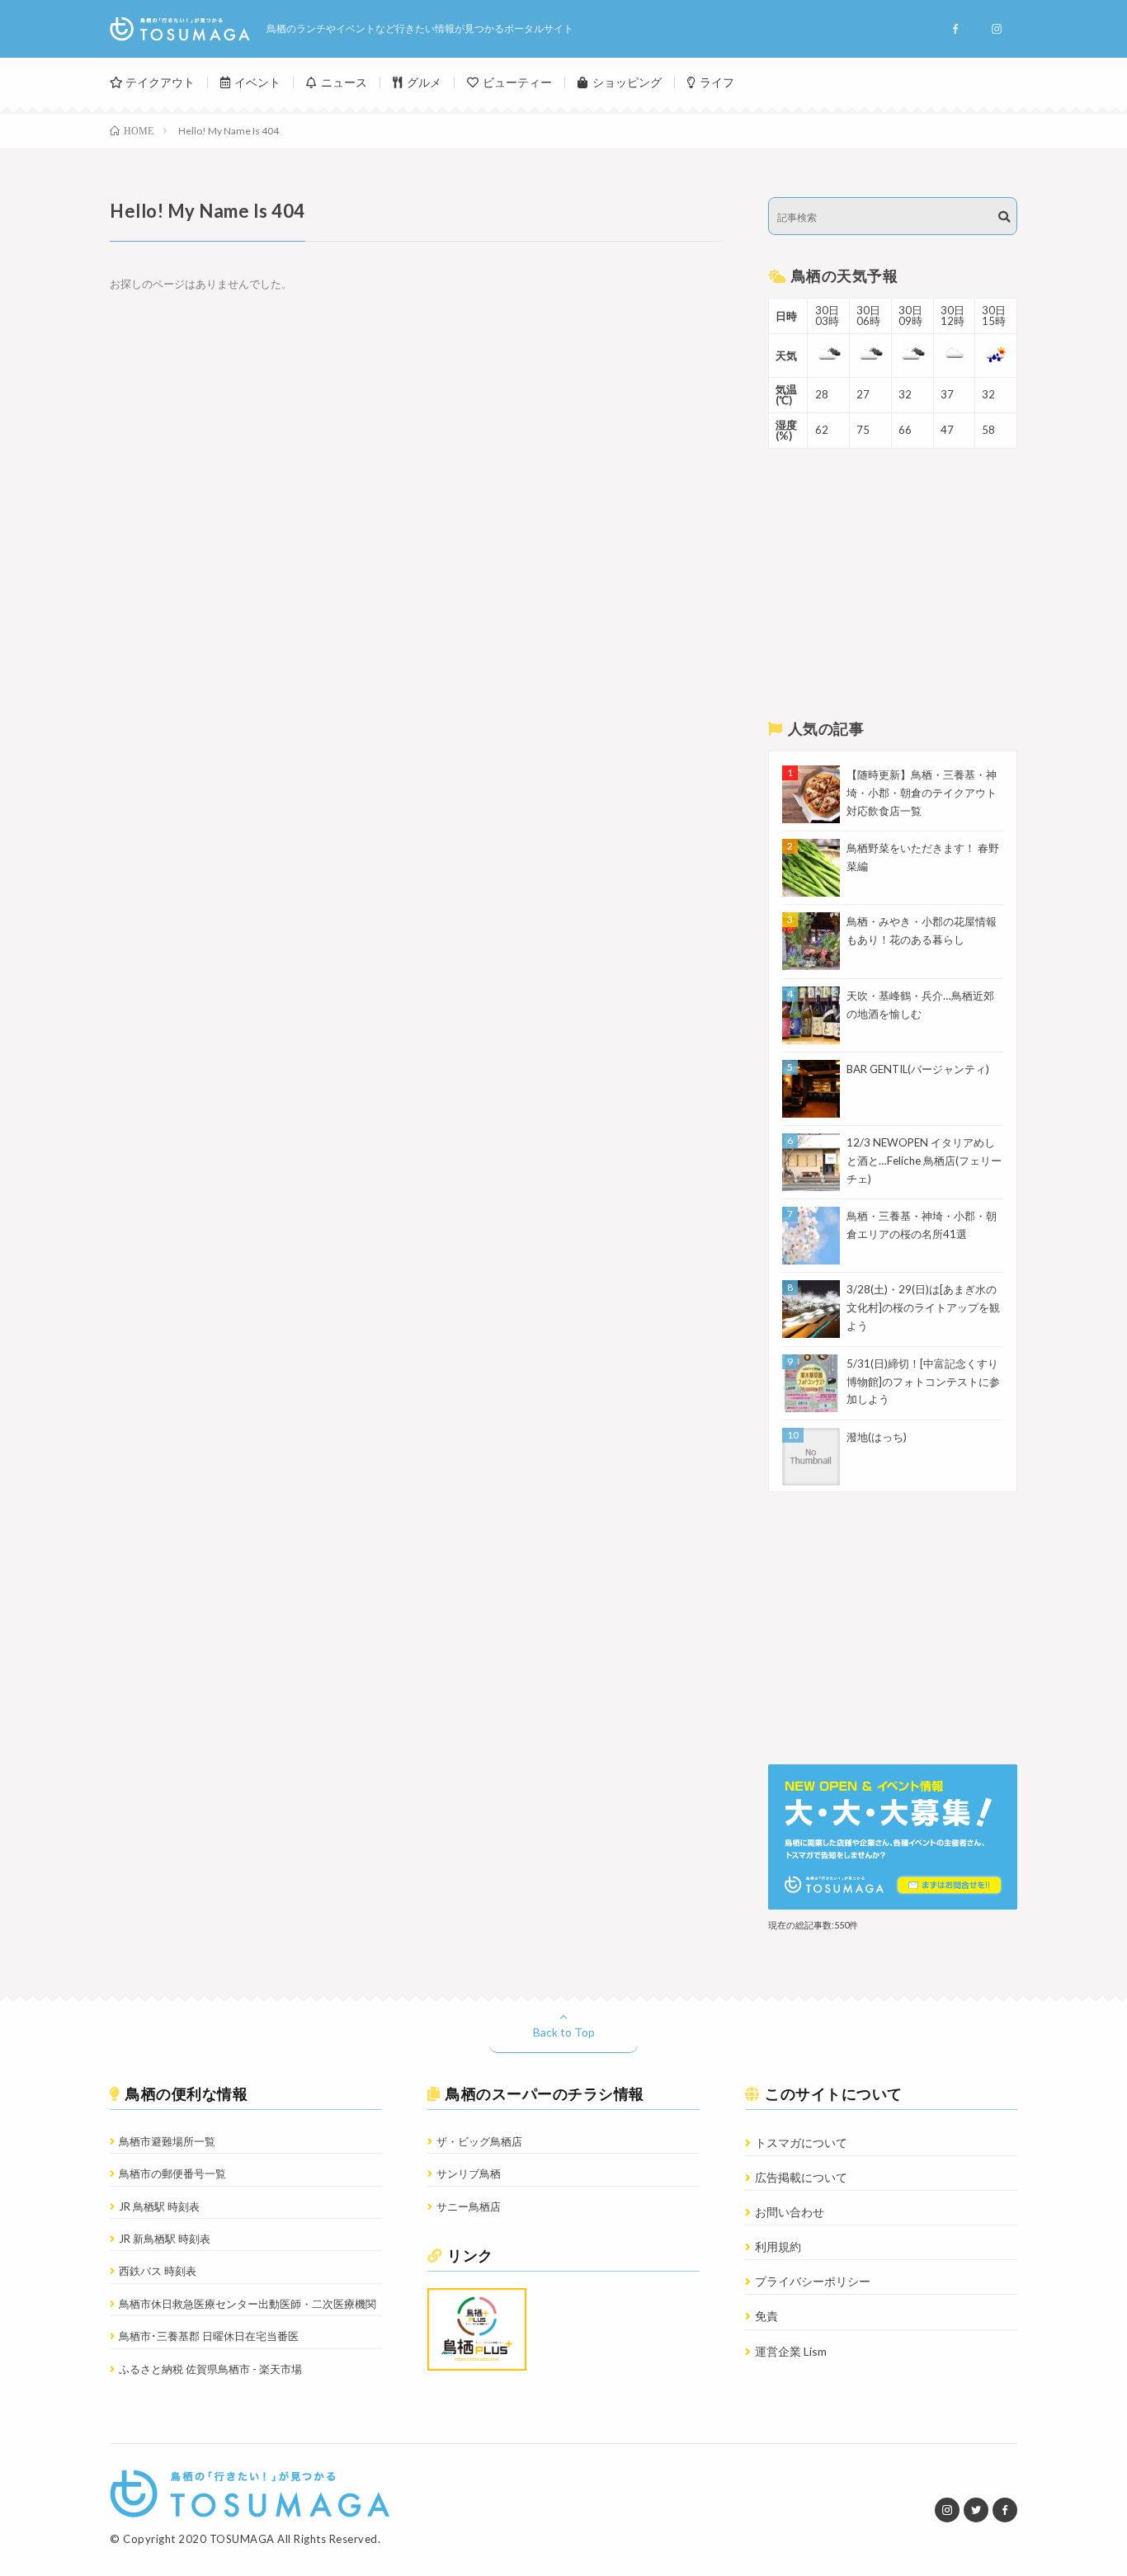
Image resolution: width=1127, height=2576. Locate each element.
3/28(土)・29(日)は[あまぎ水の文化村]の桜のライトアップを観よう (923, 1307)
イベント (257, 82)
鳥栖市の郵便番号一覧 (172, 2173)
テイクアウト (160, 82)
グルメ (424, 82)
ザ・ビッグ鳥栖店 (479, 2141)
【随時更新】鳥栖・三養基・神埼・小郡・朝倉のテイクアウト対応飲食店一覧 (922, 793)
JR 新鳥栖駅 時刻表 (165, 2239)
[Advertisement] (893, 585)
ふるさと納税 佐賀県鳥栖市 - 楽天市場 (210, 2369)
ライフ (717, 82)
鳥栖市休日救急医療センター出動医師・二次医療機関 (248, 2304)
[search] (1004, 217)
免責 (766, 2316)
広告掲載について (801, 2177)
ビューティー (517, 82)
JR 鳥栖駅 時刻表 (159, 2206)
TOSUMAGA (242, 2539)
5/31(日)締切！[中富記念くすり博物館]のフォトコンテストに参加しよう (923, 1382)
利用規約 (778, 2246)
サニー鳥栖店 (469, 2206)
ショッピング (627, 82)
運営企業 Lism (791, 2351)
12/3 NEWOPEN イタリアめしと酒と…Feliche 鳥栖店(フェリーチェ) (924, 1161)
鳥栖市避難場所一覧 (167, 2141)
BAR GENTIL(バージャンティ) (918, 1069)
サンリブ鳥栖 (469, 2173)
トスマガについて (801, 2143)
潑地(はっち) (877, 1437)
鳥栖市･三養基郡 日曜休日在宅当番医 (209, 2336)
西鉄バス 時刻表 (158, 2271)
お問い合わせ (790, 2212)
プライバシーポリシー (813, 2281)
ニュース (344, 82)
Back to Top (564, 2032)
